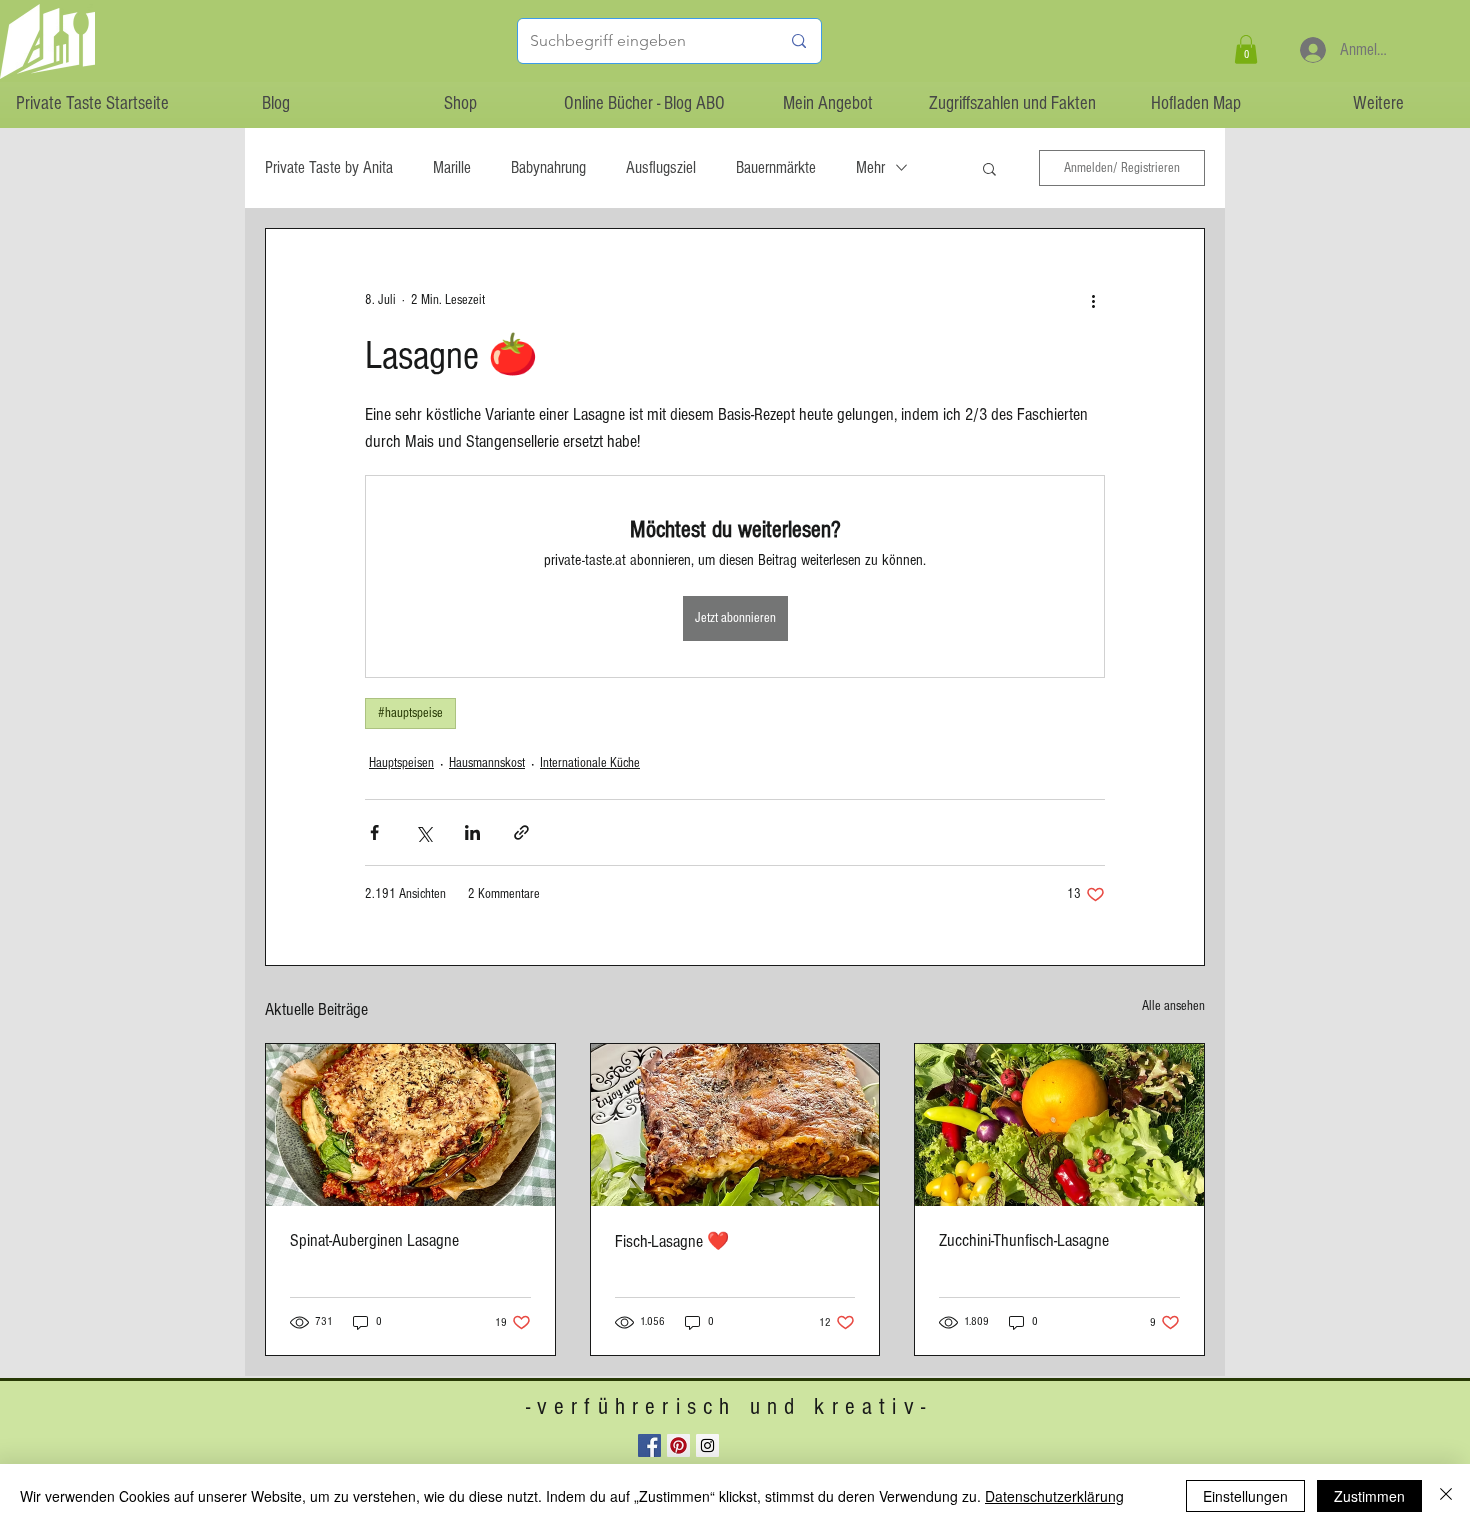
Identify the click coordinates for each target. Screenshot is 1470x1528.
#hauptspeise (410, 713)
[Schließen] (1446, 1496)
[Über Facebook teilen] (374, 832)
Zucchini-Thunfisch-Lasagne (1024, 1240)
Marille (452, 167)
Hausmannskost (487, 763)
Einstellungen (1245, 1496)
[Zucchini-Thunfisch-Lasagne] (1059, 1125)
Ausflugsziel (661, 167)
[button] (1246, 49)
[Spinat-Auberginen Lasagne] (410, 1125)
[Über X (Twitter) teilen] (423, 832)
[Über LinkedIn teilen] (472, 832)
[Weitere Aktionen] (1093, 301)
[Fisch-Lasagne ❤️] (735, 1125)
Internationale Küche (590, 763)
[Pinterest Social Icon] (678, 1445)
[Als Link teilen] (521, 832)
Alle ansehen (1173, 1006)
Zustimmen (1369, 1496)
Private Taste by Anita (329, 167)
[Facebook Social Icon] (649, 1445)
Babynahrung (548, 167)
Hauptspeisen (401, 763)
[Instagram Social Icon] (707, 1445)
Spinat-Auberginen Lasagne (374, 1240)
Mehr (870, 167)
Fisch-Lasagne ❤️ (672, 1241)
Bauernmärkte (776, 167)
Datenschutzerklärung (1054, 1496)
